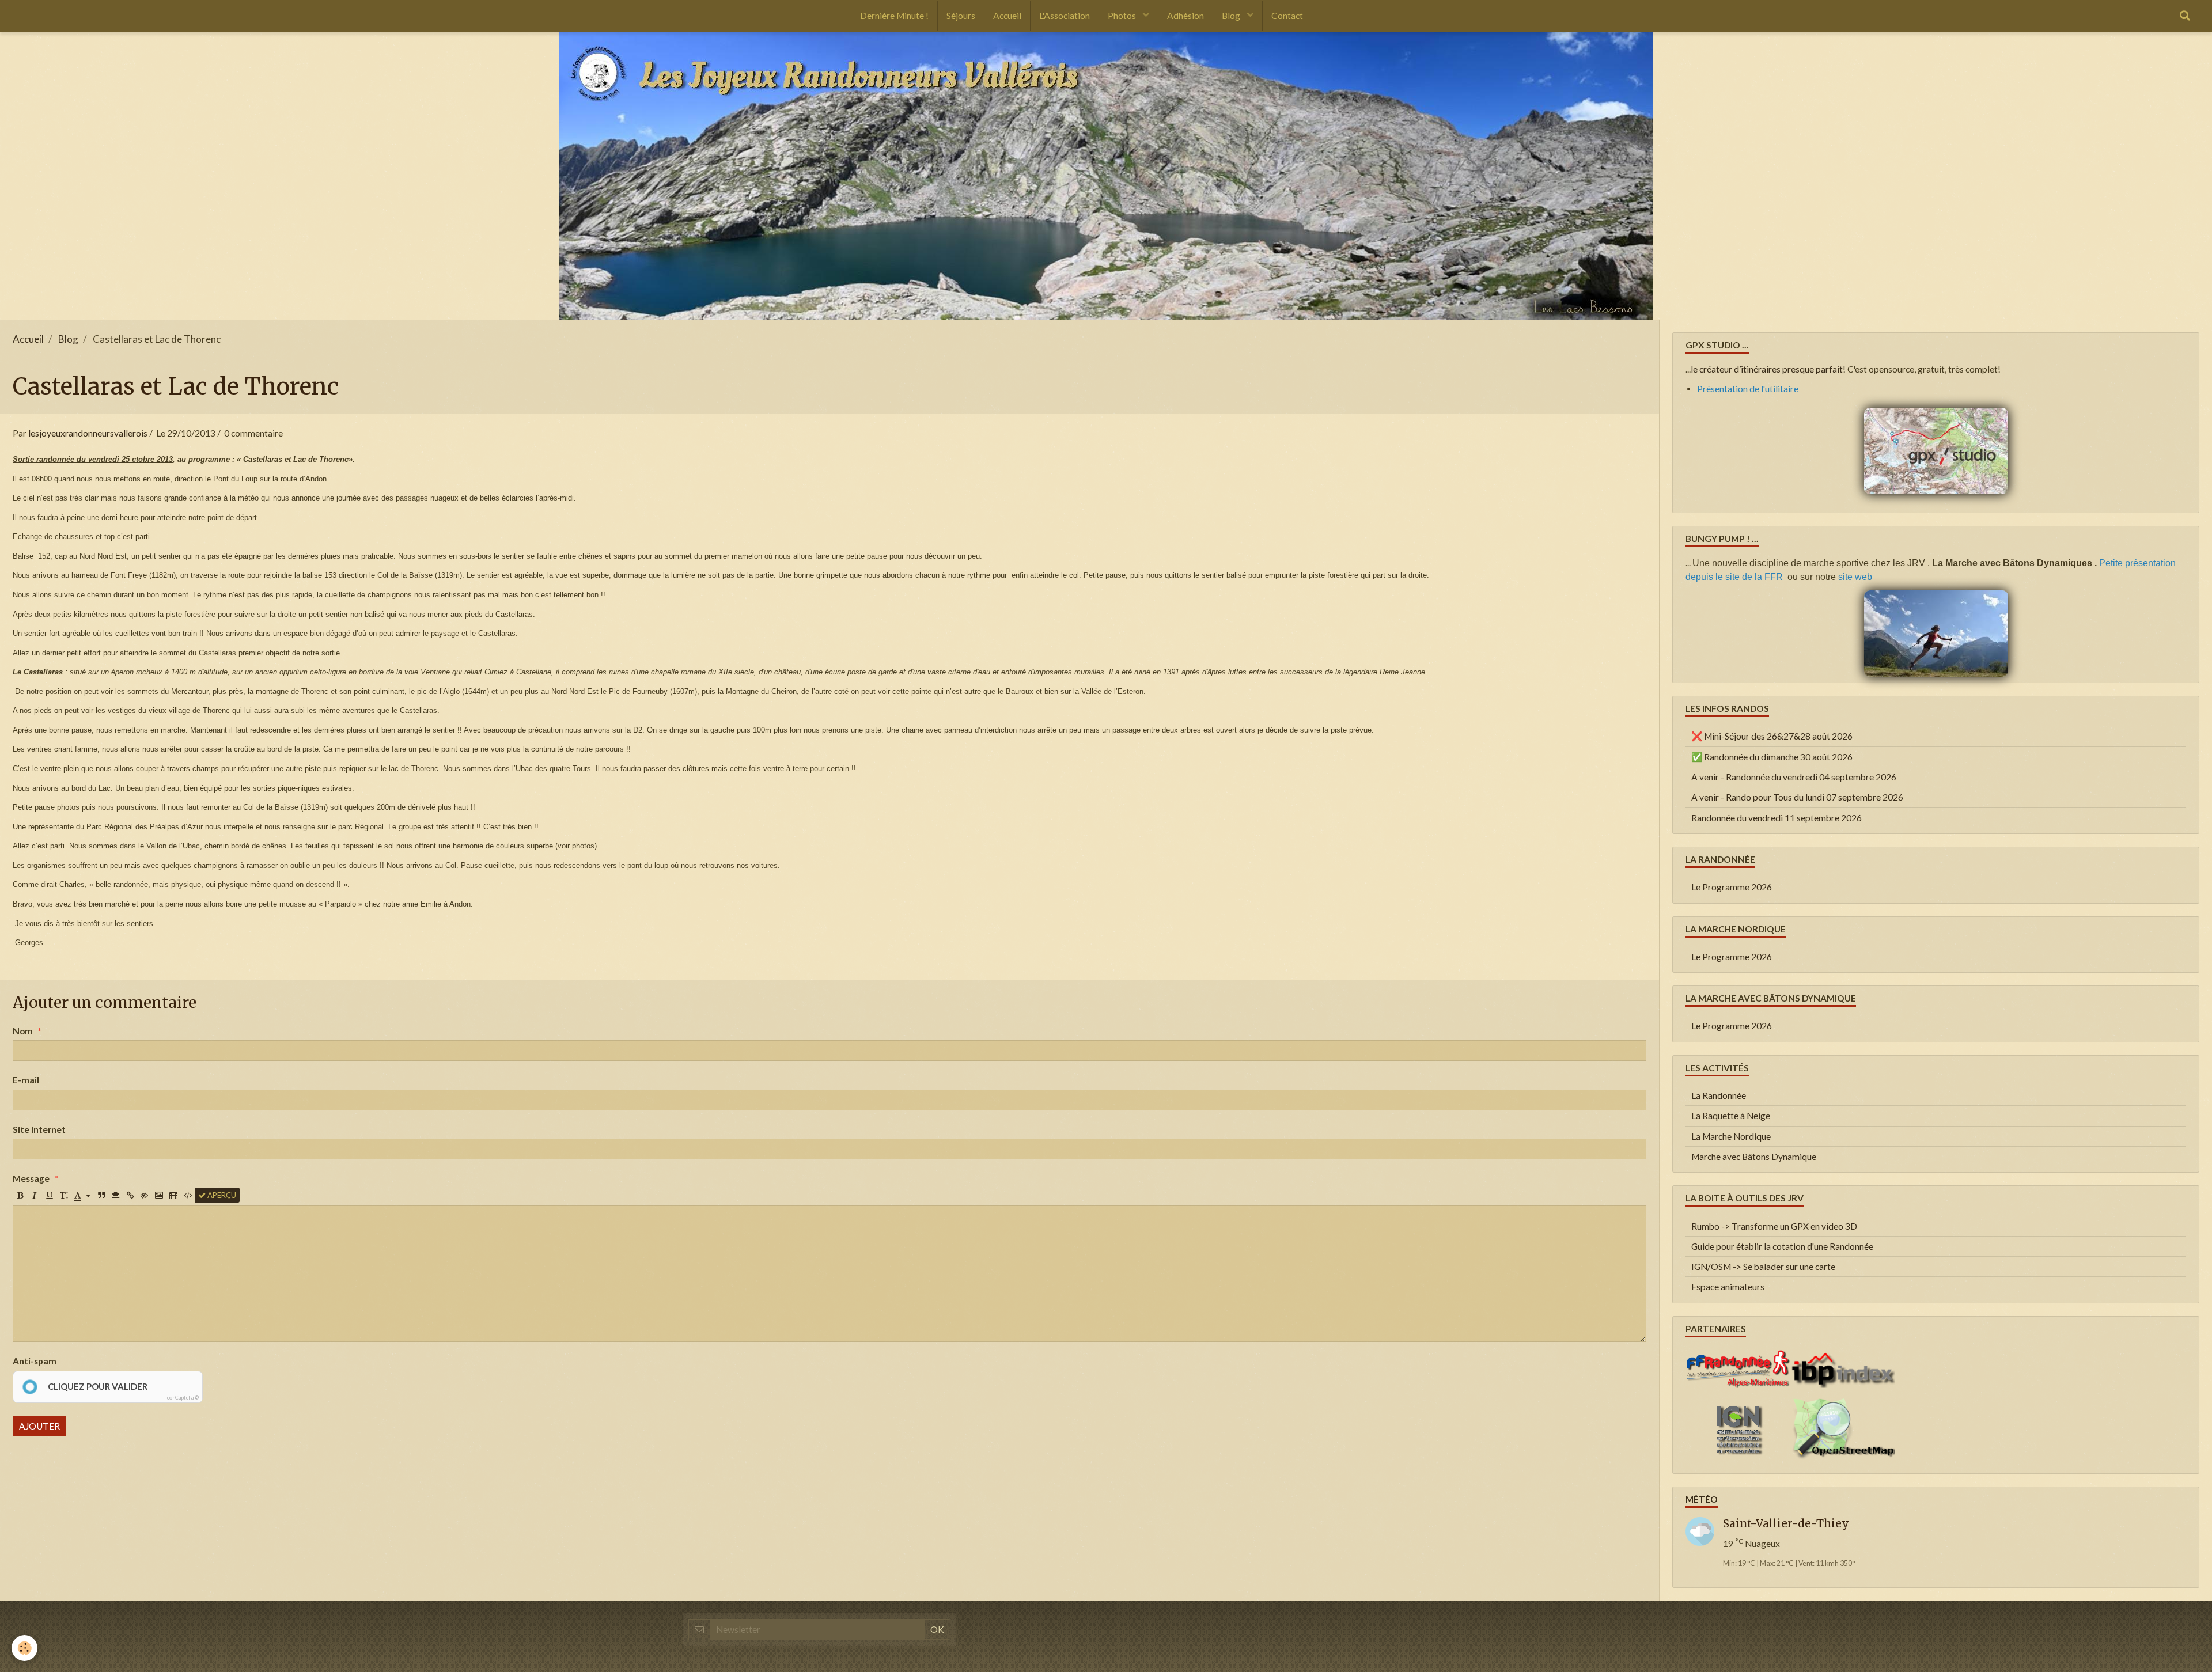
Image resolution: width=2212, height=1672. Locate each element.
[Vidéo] (173, 1195)
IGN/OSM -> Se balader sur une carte (1763, 1267)
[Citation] (101, 1195)
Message (31, 1178)
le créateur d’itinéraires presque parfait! (1768, 369)
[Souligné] (49, 1195)
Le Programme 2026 (1732, 887)
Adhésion (1185, 16)
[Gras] (20, 1195)
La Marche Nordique (1731, 1136)
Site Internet (39, 1129)
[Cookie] (24, 1648)
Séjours (961, 16)
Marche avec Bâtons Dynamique (1754, 1157)
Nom (23, 1031)
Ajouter (39, 1426)
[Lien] (130, 1195)
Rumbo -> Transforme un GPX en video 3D (1774, 1226)
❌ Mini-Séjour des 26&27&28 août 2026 (1772, 736)
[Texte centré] (116, 1195)
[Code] (188, 1195)
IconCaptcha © (182, 1398)
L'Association (1065, 16)
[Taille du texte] (63, 1195)
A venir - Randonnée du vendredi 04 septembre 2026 (1794, 777)
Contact (1287, 16)
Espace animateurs (1728, 1287)
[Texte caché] (145, 1195)
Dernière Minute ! (894, 16)
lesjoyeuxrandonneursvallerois (88, 433)
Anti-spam (35, 1361)
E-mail (26, 1080)
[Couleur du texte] (82, 1195)
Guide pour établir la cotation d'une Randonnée (1782, 1246)
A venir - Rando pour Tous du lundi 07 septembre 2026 (1797, 797)
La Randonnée (1719, 1095)
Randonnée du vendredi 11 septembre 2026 (1777, 818)
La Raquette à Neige (1731, 1116)
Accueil (1007, 16)
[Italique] (35, 1195)
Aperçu (221, 1195)
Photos (1123, 16)
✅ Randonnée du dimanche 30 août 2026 (1772, 757)
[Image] (159, 1195)
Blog (1232, 16)
